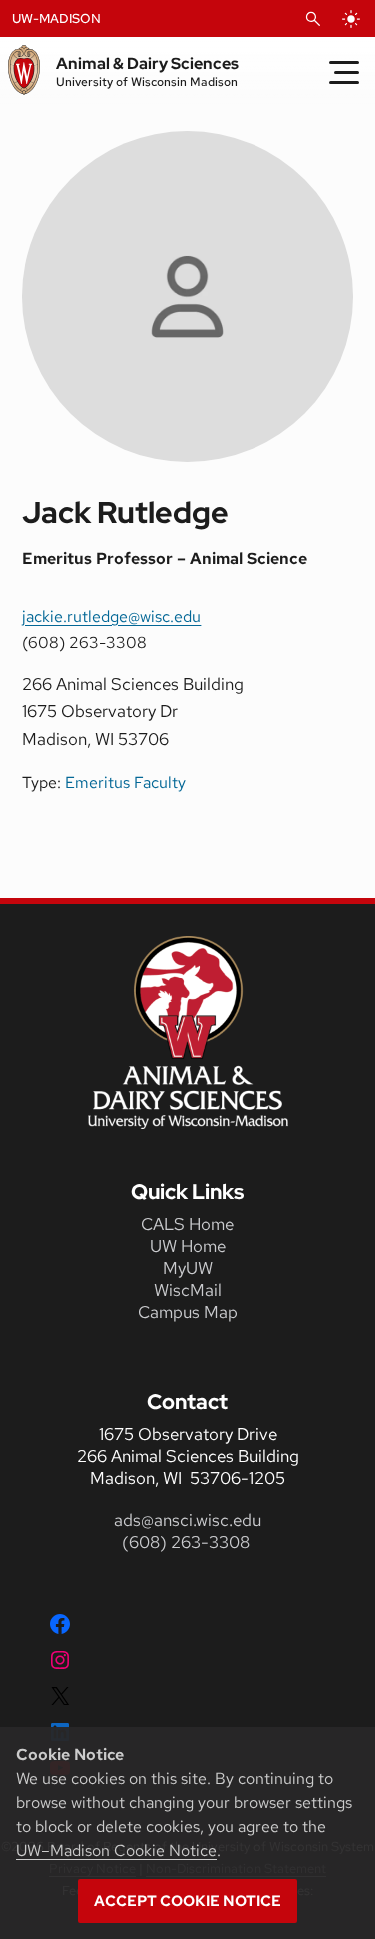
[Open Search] (313, 19)
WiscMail (188, 1290)
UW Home (188, 1246)
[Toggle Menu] (344, 72)
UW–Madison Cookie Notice (116, 1850)
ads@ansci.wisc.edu (187, 1520)
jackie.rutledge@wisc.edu (111, 616)
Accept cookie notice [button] (187, 1901)
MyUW (188, 1268)
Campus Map (188, 1312)
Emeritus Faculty (125, 782)
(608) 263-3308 (188, 1542)
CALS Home (187, 1224)
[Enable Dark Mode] (351, 19)
